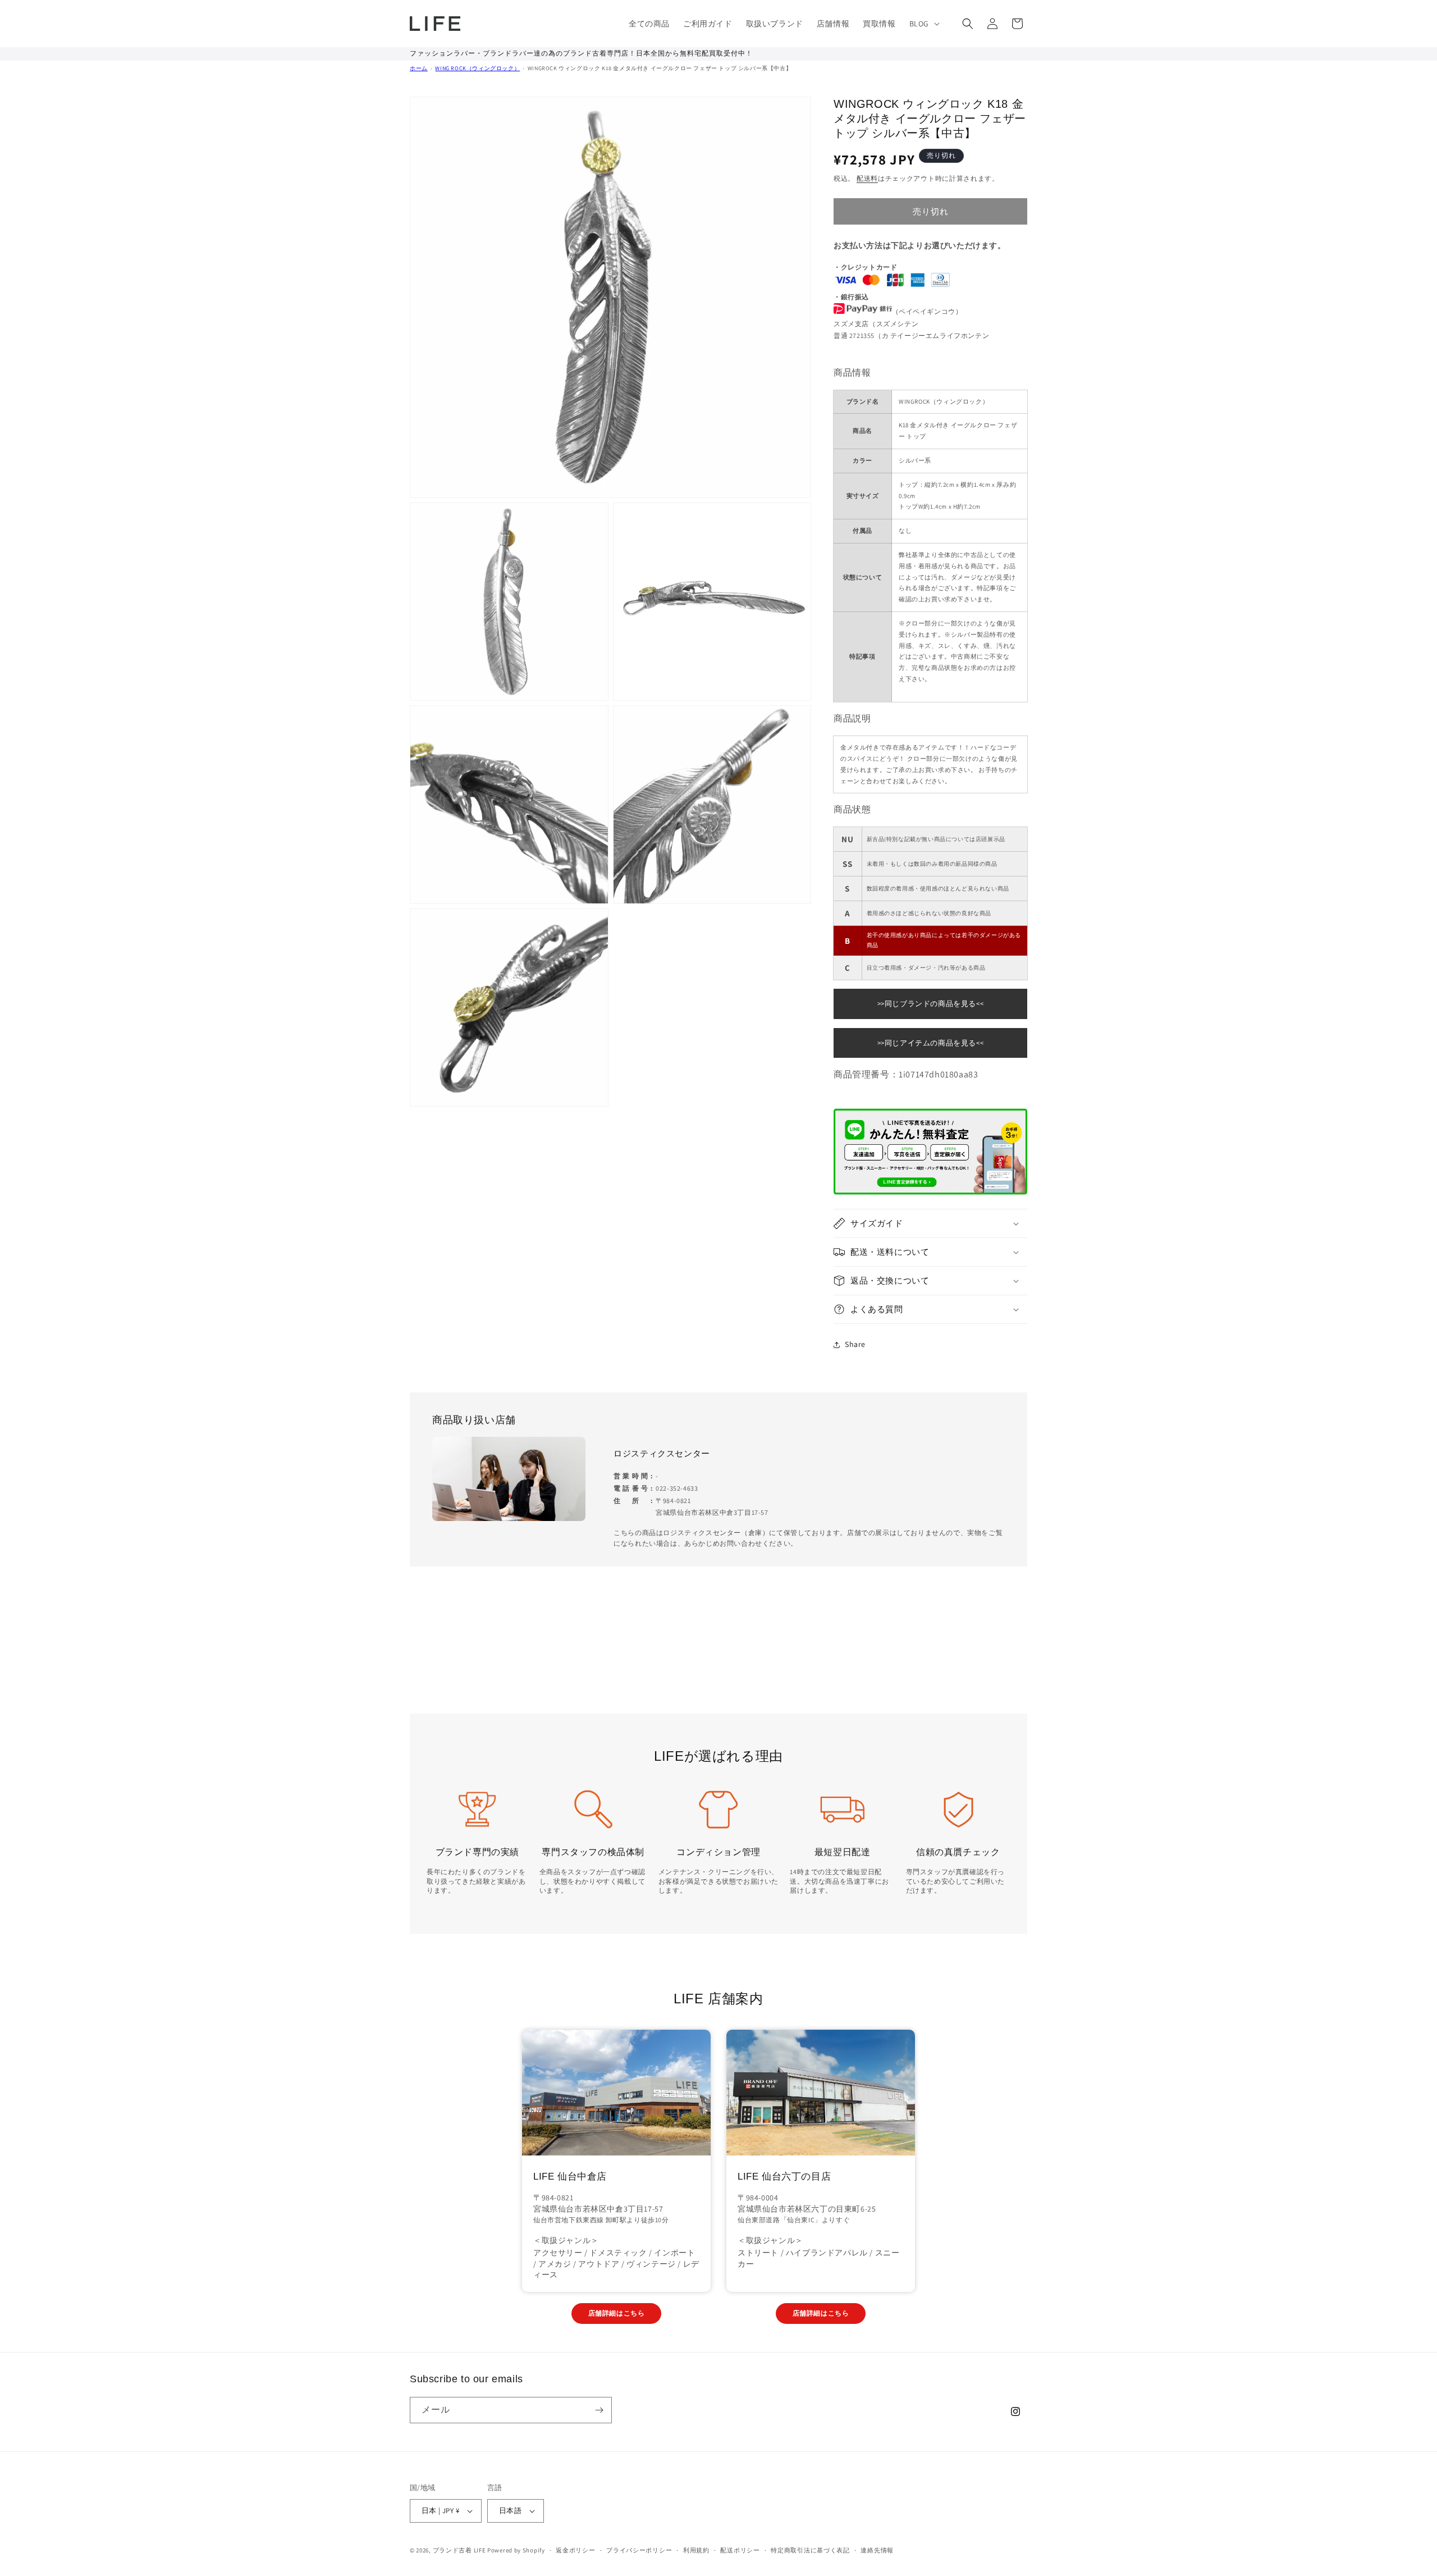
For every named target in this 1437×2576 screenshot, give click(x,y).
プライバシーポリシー (639, 2550)
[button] (923, 24)
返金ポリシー (575, 2550)
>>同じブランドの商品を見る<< (931, 1004)
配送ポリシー (740, 2550)
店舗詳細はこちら (617, 2313)
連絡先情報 (877, 2550)
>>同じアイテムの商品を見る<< (931, 1043)
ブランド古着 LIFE (459, 2550)
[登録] (599, 2410)
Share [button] (855, 1344)
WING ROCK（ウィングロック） (477, 68)
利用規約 (696, 2550)
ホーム (419, 68)
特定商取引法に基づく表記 (810, 2550)
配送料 (867, 178)
